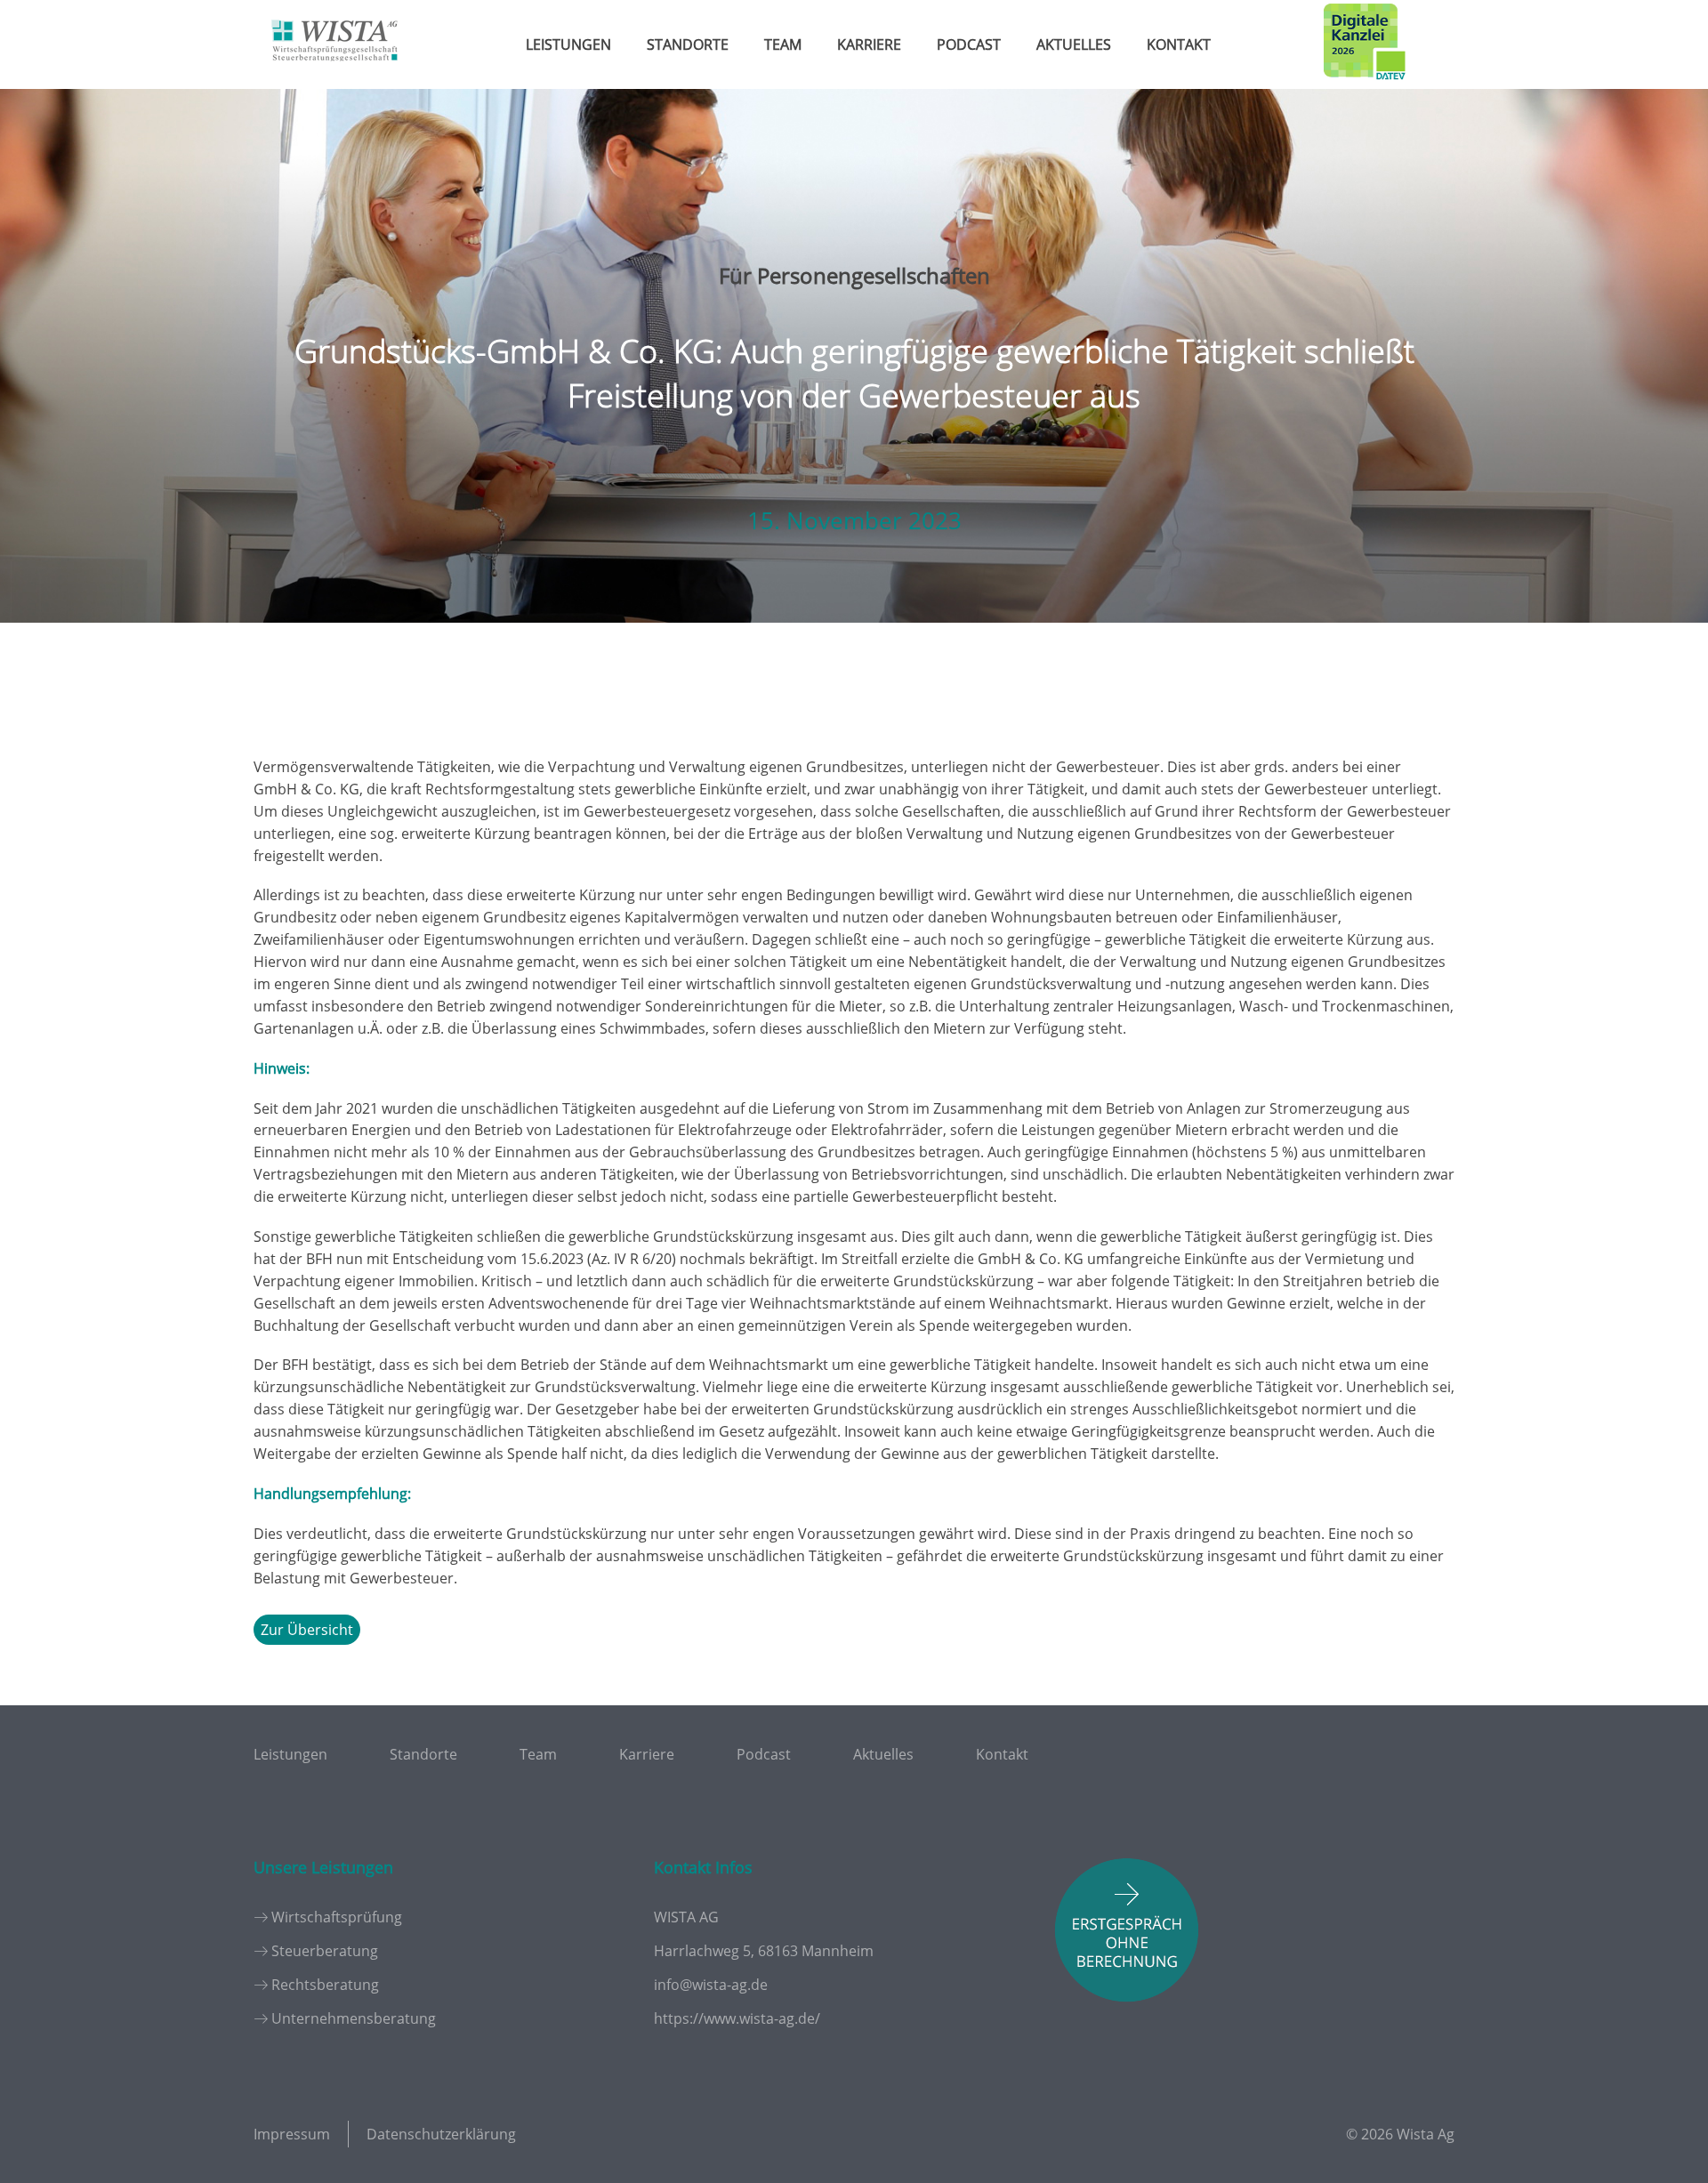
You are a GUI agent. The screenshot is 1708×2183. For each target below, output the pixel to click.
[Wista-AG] (334, 74)
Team (783, 44)
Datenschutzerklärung (441, 2134)
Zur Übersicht (307, 1630)
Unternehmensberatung (354, 2018)
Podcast (969, 44)
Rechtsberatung (325, 1985)
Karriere (869, 44)
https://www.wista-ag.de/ (737, 2018)
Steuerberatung (325, 1951)
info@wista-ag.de (711, 1985)
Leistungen (568, 44)
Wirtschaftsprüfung (337, 1917)
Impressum (292, 2134)
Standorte (688, 44)
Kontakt (1179, 44)
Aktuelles (1074, 44)
